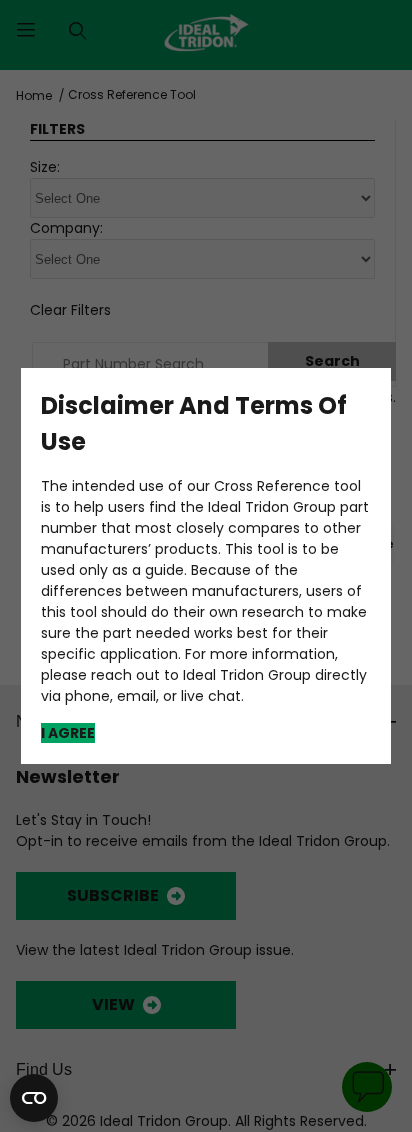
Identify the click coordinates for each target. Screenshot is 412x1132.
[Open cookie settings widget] (34, 1098)
